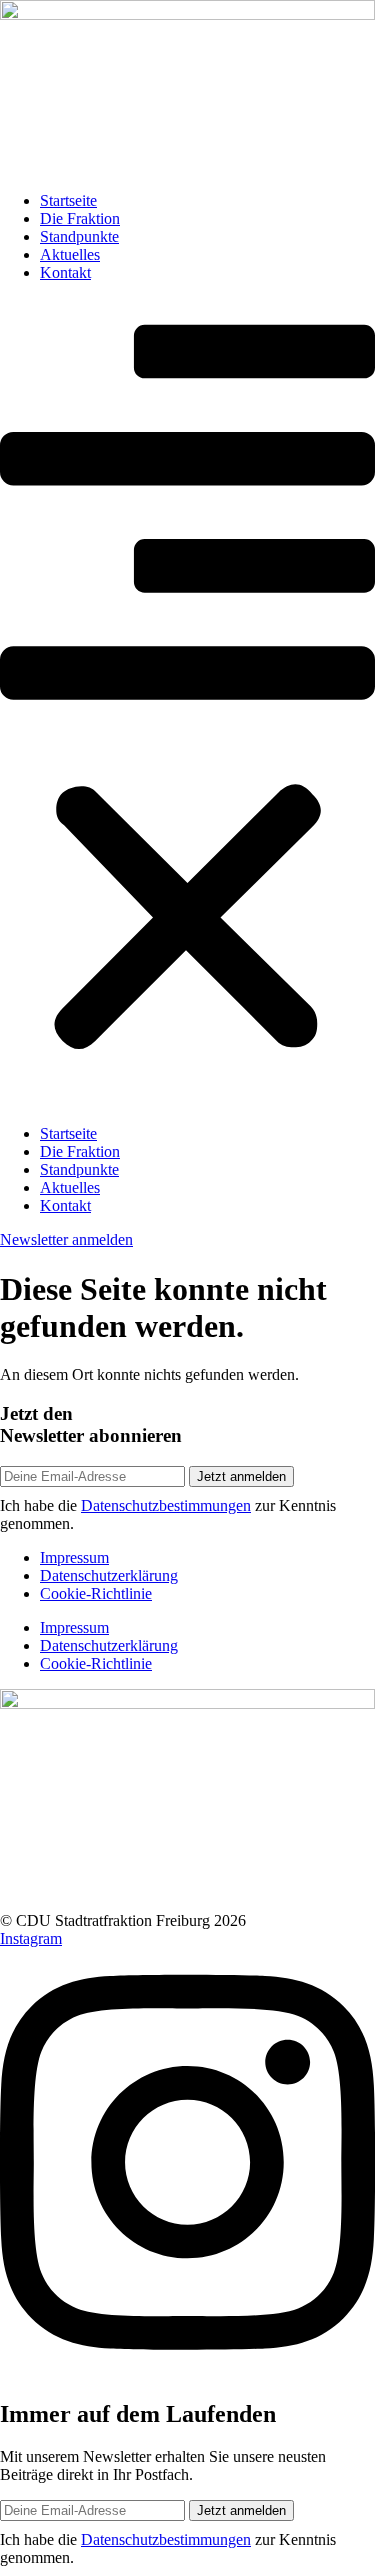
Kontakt (65, 272)
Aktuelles (70, 254)
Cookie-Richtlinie (96, 1593)
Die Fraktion (80, 218)
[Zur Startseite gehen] (187, 14)
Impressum (74, 1557)
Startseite (68, 200)
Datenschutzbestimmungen (166, 1505)
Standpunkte (79, 236)
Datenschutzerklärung (109, 1575)
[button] (187, 704)
